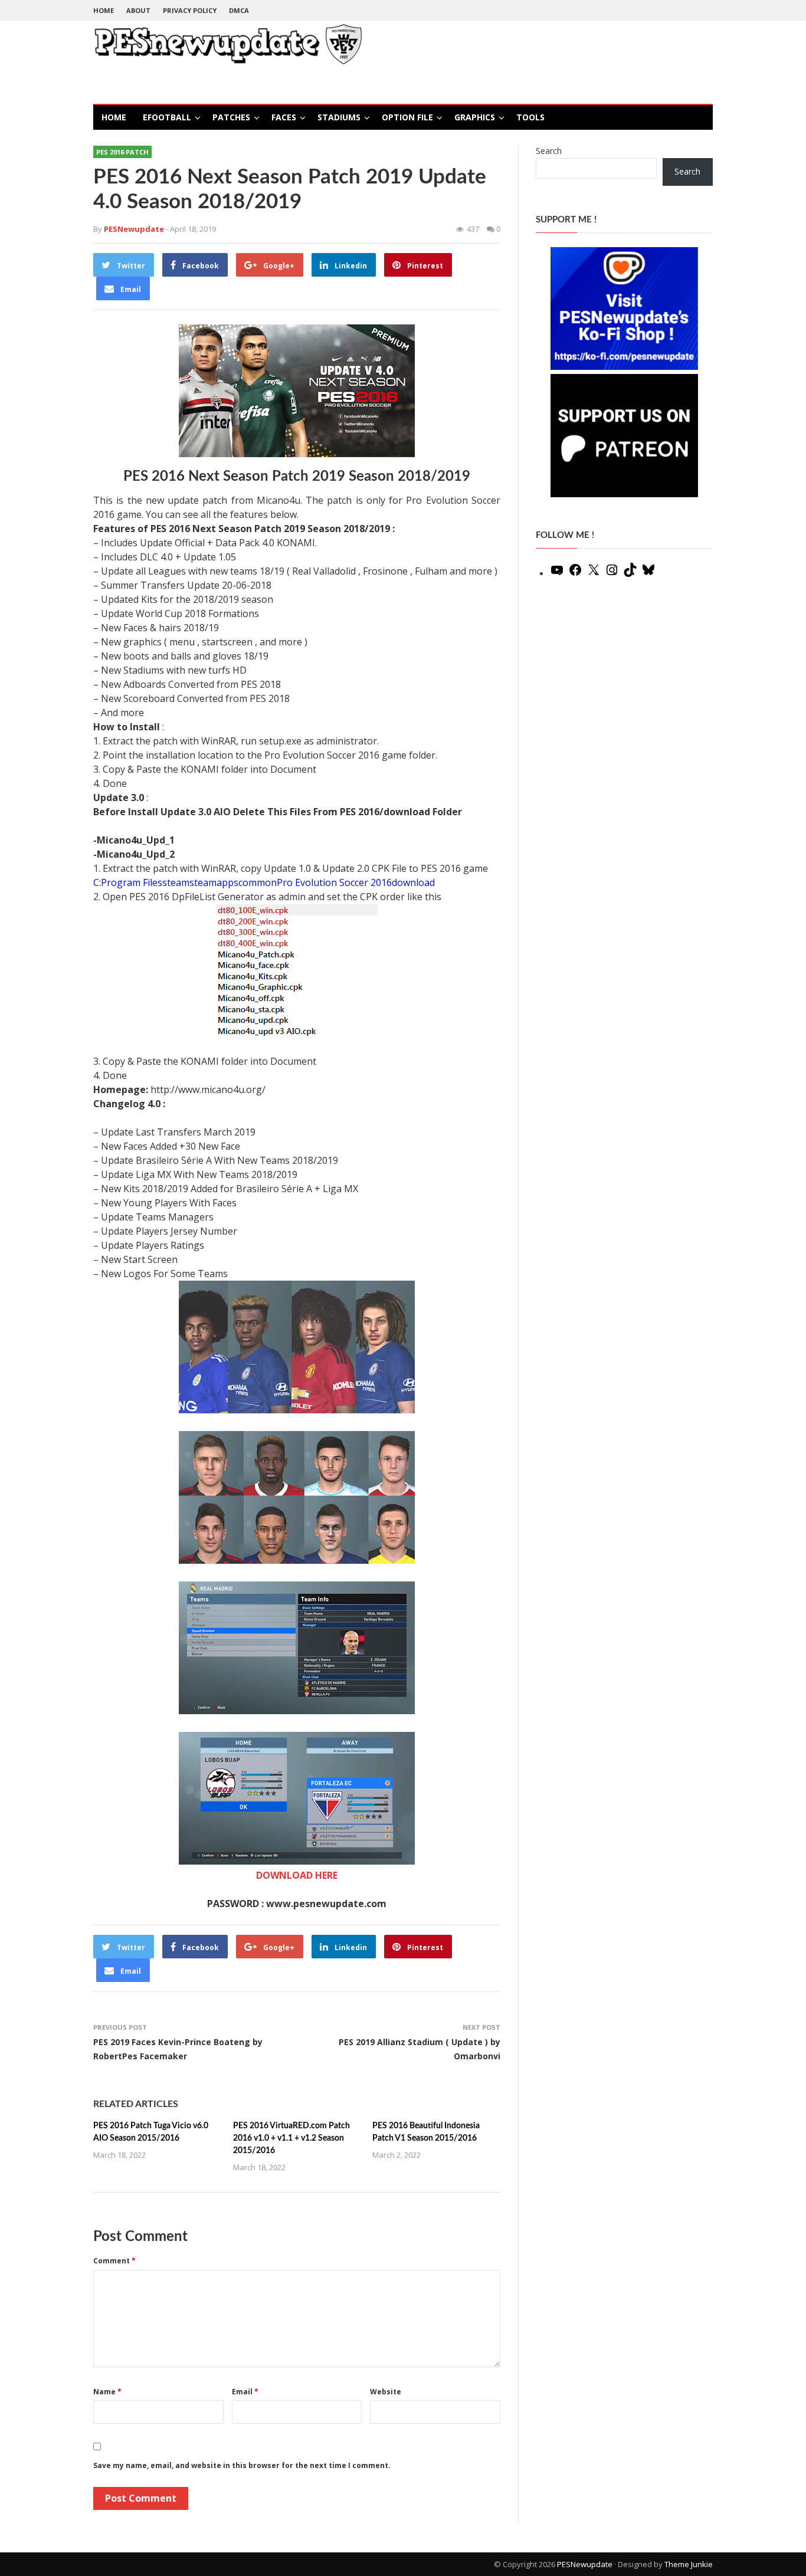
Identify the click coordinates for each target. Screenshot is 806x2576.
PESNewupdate (585, 2564)
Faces (284, 117)
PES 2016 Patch (122, 152)
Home (104, 10)
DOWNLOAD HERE (297, 1875)
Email (245, 2392)
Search (549, 151)
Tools (530, 117)
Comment (114, 2261)
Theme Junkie (689, 2564)
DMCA (239, 10)
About (138, 10)
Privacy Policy (190, 10)
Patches (231, 117)
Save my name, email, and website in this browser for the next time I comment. (242, 2465)
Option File (407, 117)
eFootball (167, 117)
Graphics (475, 117)
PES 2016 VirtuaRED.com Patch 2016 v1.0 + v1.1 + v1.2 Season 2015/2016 (291, 2138)
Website (386, 2392)
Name (107, 2392)
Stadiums (339, 117)
